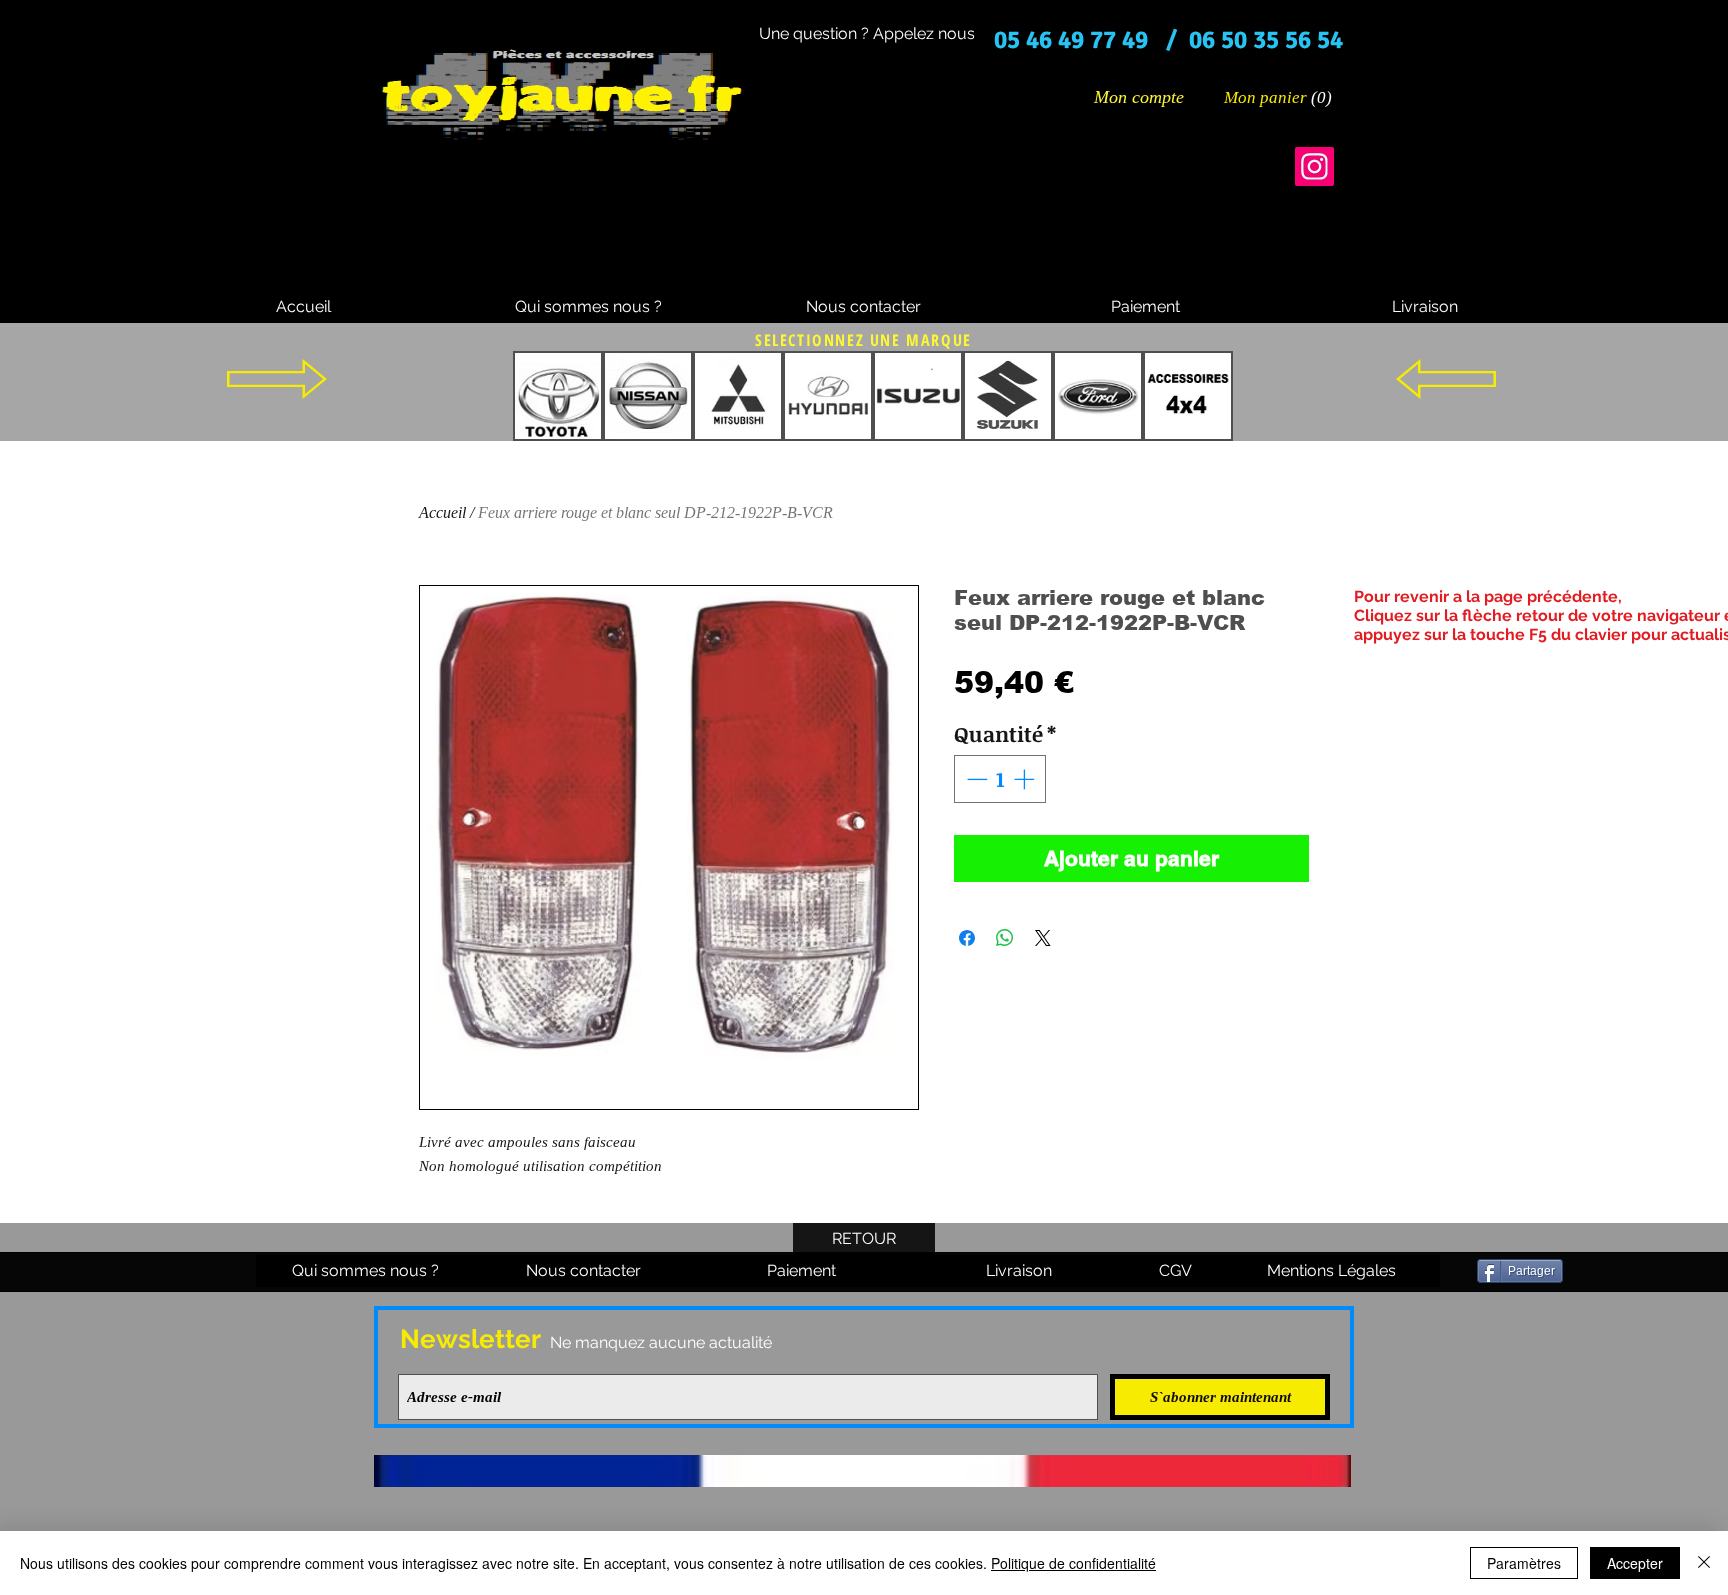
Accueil (442, 512)
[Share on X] (1043, 938)
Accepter (1635, 1563)
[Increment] (1026, 779)
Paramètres (1524, 1563)
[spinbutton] (1000, 779)
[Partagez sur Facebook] (967, 938)
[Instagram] (1314, 166)
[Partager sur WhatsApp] (1005, 938)
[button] (1279, 97)
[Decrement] (975, 779)
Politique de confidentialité (1073, 1563)
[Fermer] (1704, 1563)
